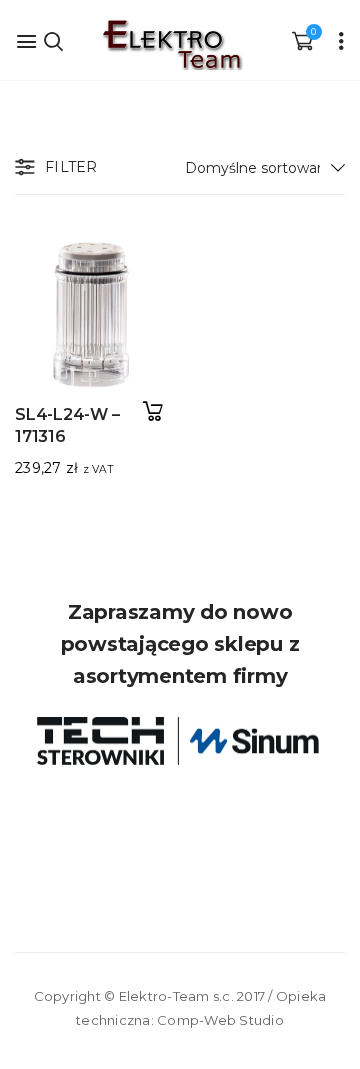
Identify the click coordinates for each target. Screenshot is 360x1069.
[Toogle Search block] (53, 40)
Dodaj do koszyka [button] (152, 411)
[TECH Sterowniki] (180, 741)
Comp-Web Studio (220, 1020)
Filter (71, 167)
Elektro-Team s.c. (176, 996)
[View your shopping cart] (302, 40)
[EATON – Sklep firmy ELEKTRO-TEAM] (171, 45)
